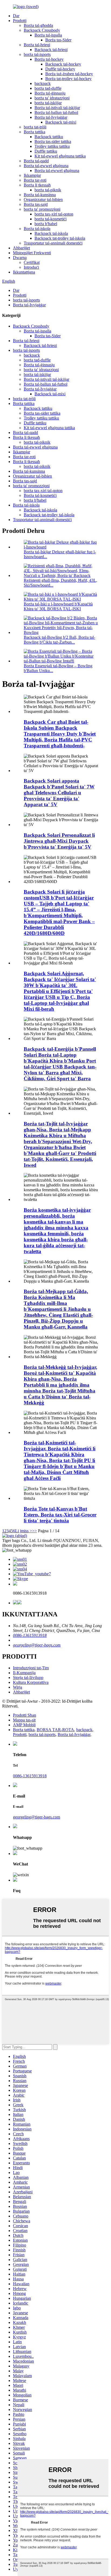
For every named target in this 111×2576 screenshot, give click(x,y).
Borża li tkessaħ (37, 185)
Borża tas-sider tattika (53, 141)
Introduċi (31, 267)
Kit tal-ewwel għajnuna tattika (60, 156)
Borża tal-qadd (36, 161)
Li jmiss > (24, 1531)
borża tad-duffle (48, 88)
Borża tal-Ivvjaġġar (51, 117)
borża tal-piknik (48, 190)
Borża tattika (34, 132)
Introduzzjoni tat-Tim (31, 1668)
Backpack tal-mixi (61, 122)
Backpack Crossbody (42, 30)
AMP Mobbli (24, 1725)
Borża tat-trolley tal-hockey (68, 79)
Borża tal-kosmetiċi (40, 495)
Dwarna (20, 258)
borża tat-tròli (35, 127)
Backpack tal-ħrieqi (51, 50)
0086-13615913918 (30, 1635)
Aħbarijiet (21, 248)
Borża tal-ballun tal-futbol (56, 112)
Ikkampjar (32, 175)
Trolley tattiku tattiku (52, 146)
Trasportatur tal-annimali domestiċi (53, 243)
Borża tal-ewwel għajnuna (46, 166)
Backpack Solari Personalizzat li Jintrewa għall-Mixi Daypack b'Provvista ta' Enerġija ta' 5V (59, 841)
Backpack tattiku (49, 137)
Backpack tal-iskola (51, 233)
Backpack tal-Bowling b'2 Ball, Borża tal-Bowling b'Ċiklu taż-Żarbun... (59, 640)
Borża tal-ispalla (48, 35)
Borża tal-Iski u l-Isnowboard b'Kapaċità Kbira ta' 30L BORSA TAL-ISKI (58, 606)
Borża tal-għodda (38, 25)
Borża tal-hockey (49, 59)
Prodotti (20, 21)
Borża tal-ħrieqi (37, 45)
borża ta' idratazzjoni (52, 98)
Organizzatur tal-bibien (43, 200)
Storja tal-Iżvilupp (28, 1678)
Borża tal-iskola (37, 229)
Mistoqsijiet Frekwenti (32, 253)
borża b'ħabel (46, 224)
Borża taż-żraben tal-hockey (69, 74)
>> (34, 1531)
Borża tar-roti (35, 180)
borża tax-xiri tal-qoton (54, 214)
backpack (43, 83)
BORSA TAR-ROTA (55, 1730)
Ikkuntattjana (24, 272)
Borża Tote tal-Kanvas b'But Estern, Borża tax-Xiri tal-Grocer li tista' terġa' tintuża (60, 1515)
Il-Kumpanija (24, 1673)
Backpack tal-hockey (63, 64)
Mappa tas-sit (24, 1720)
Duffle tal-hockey (60, 69)
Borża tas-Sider (58, 40)
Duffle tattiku (46, 151)
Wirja (18, 1687)
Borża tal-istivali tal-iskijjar (57, 108)
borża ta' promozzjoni (42, 209)
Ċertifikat (32, 262)
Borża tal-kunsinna (40, 195)
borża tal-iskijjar (48, 103)
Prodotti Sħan (25, 1715)
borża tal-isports (37, 54)
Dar (16, 16)
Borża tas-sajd (36, 204)
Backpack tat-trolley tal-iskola (60, 238)
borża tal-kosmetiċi (51, 219)
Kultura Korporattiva (31, 1682)
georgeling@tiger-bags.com (37, 1645)
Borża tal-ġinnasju (50, 93)
